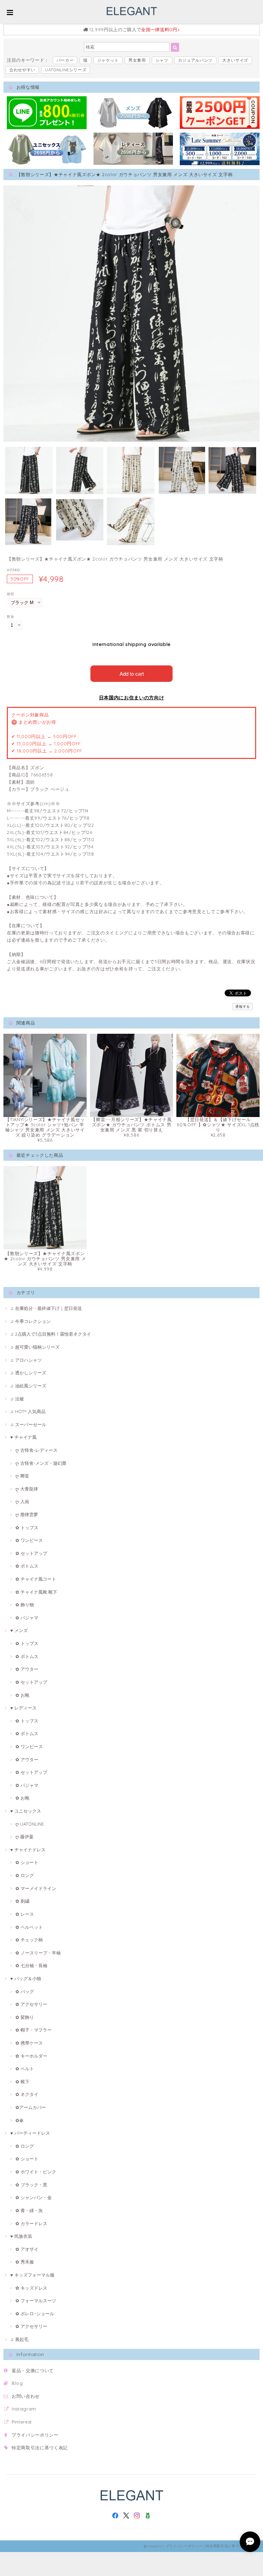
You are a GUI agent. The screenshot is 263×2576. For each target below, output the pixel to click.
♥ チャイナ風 (23, 1437)
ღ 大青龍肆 (27, 1489)
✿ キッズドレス (31, 2288)
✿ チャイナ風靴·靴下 (36, 1592)
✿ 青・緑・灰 (29, 2210)
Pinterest (22, 2422)
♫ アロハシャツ (26, 1360)
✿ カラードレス (31, 2223)
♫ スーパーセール (28, 1424)
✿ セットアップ (31, 1553)
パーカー (65, 60)
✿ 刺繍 (22, 1901)
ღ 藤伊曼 (24, 1837)
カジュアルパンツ (195, 60)
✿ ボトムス (27, 1566)
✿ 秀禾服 (25, 2262)
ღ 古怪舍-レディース (36, 1450)
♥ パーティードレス (30, 2133)
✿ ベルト (25, 2069)
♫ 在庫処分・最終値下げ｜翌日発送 (46, 1308)
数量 (10, 617)
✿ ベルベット (29, 1927)
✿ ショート (27, 1862)
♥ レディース (23, 1708)
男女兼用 (137, 60)
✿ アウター (27, 1669)
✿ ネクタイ (27, 2094)
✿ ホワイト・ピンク (36, 2172)
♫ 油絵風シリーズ (28, 1386)
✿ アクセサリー (31, 2004)
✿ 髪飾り (25, 2017)
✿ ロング (25, 1875)
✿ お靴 (22, 1695)
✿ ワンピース (29, 1540)
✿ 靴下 (22, 2082)
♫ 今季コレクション (30, 1321)
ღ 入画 (22, 1501)
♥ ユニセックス (26, 1811)
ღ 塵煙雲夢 (27, 1514)
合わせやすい (22, 70)
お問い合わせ (26, 2396)
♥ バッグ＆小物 (26, 1978)
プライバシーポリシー (35, 2435)
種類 (10, 594)
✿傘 (20, 2120)
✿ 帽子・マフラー (34, 2030)
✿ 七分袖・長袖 (31, 1965)
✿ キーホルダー (31, 2056)
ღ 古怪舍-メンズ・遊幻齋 (41, 1463)
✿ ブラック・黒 (31, 2185)
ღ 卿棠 (22, 1476)
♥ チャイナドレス (28, 1850)
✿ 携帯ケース (29, 2043)
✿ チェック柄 (29, 1940)
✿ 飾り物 (25, 1605)
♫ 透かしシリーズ (28, 1373)
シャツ (162, 60)
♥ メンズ (19, 1630)
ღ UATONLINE (30, 1824)
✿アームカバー (31, 2107)
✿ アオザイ (27, 2249)
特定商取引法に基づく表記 (40, 2448)
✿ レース (25, 1914)
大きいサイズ (235, 60)
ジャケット (108, 60)
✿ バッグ (25, 1991)
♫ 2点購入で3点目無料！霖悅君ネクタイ (51, 1334)
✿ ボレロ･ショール (35, 2314)
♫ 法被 (17, 1399)
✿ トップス (27, 1528)
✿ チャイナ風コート (36, 1579)
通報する (243, 1007)
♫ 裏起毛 (19, 2339)
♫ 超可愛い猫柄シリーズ (35, 1347)
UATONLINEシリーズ (66, 70)
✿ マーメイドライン (36, 1888)
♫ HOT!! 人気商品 (28, 1411)
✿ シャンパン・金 (34, 2197)
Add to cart (132, 673)
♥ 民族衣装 (21, 2236)
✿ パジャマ (27, 1618)
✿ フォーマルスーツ (36, 2301)
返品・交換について (33, 2370)
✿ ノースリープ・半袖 (38, 1953)
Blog (17, 2383)
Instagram (24, 2409)
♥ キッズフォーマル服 (32, 2275)
